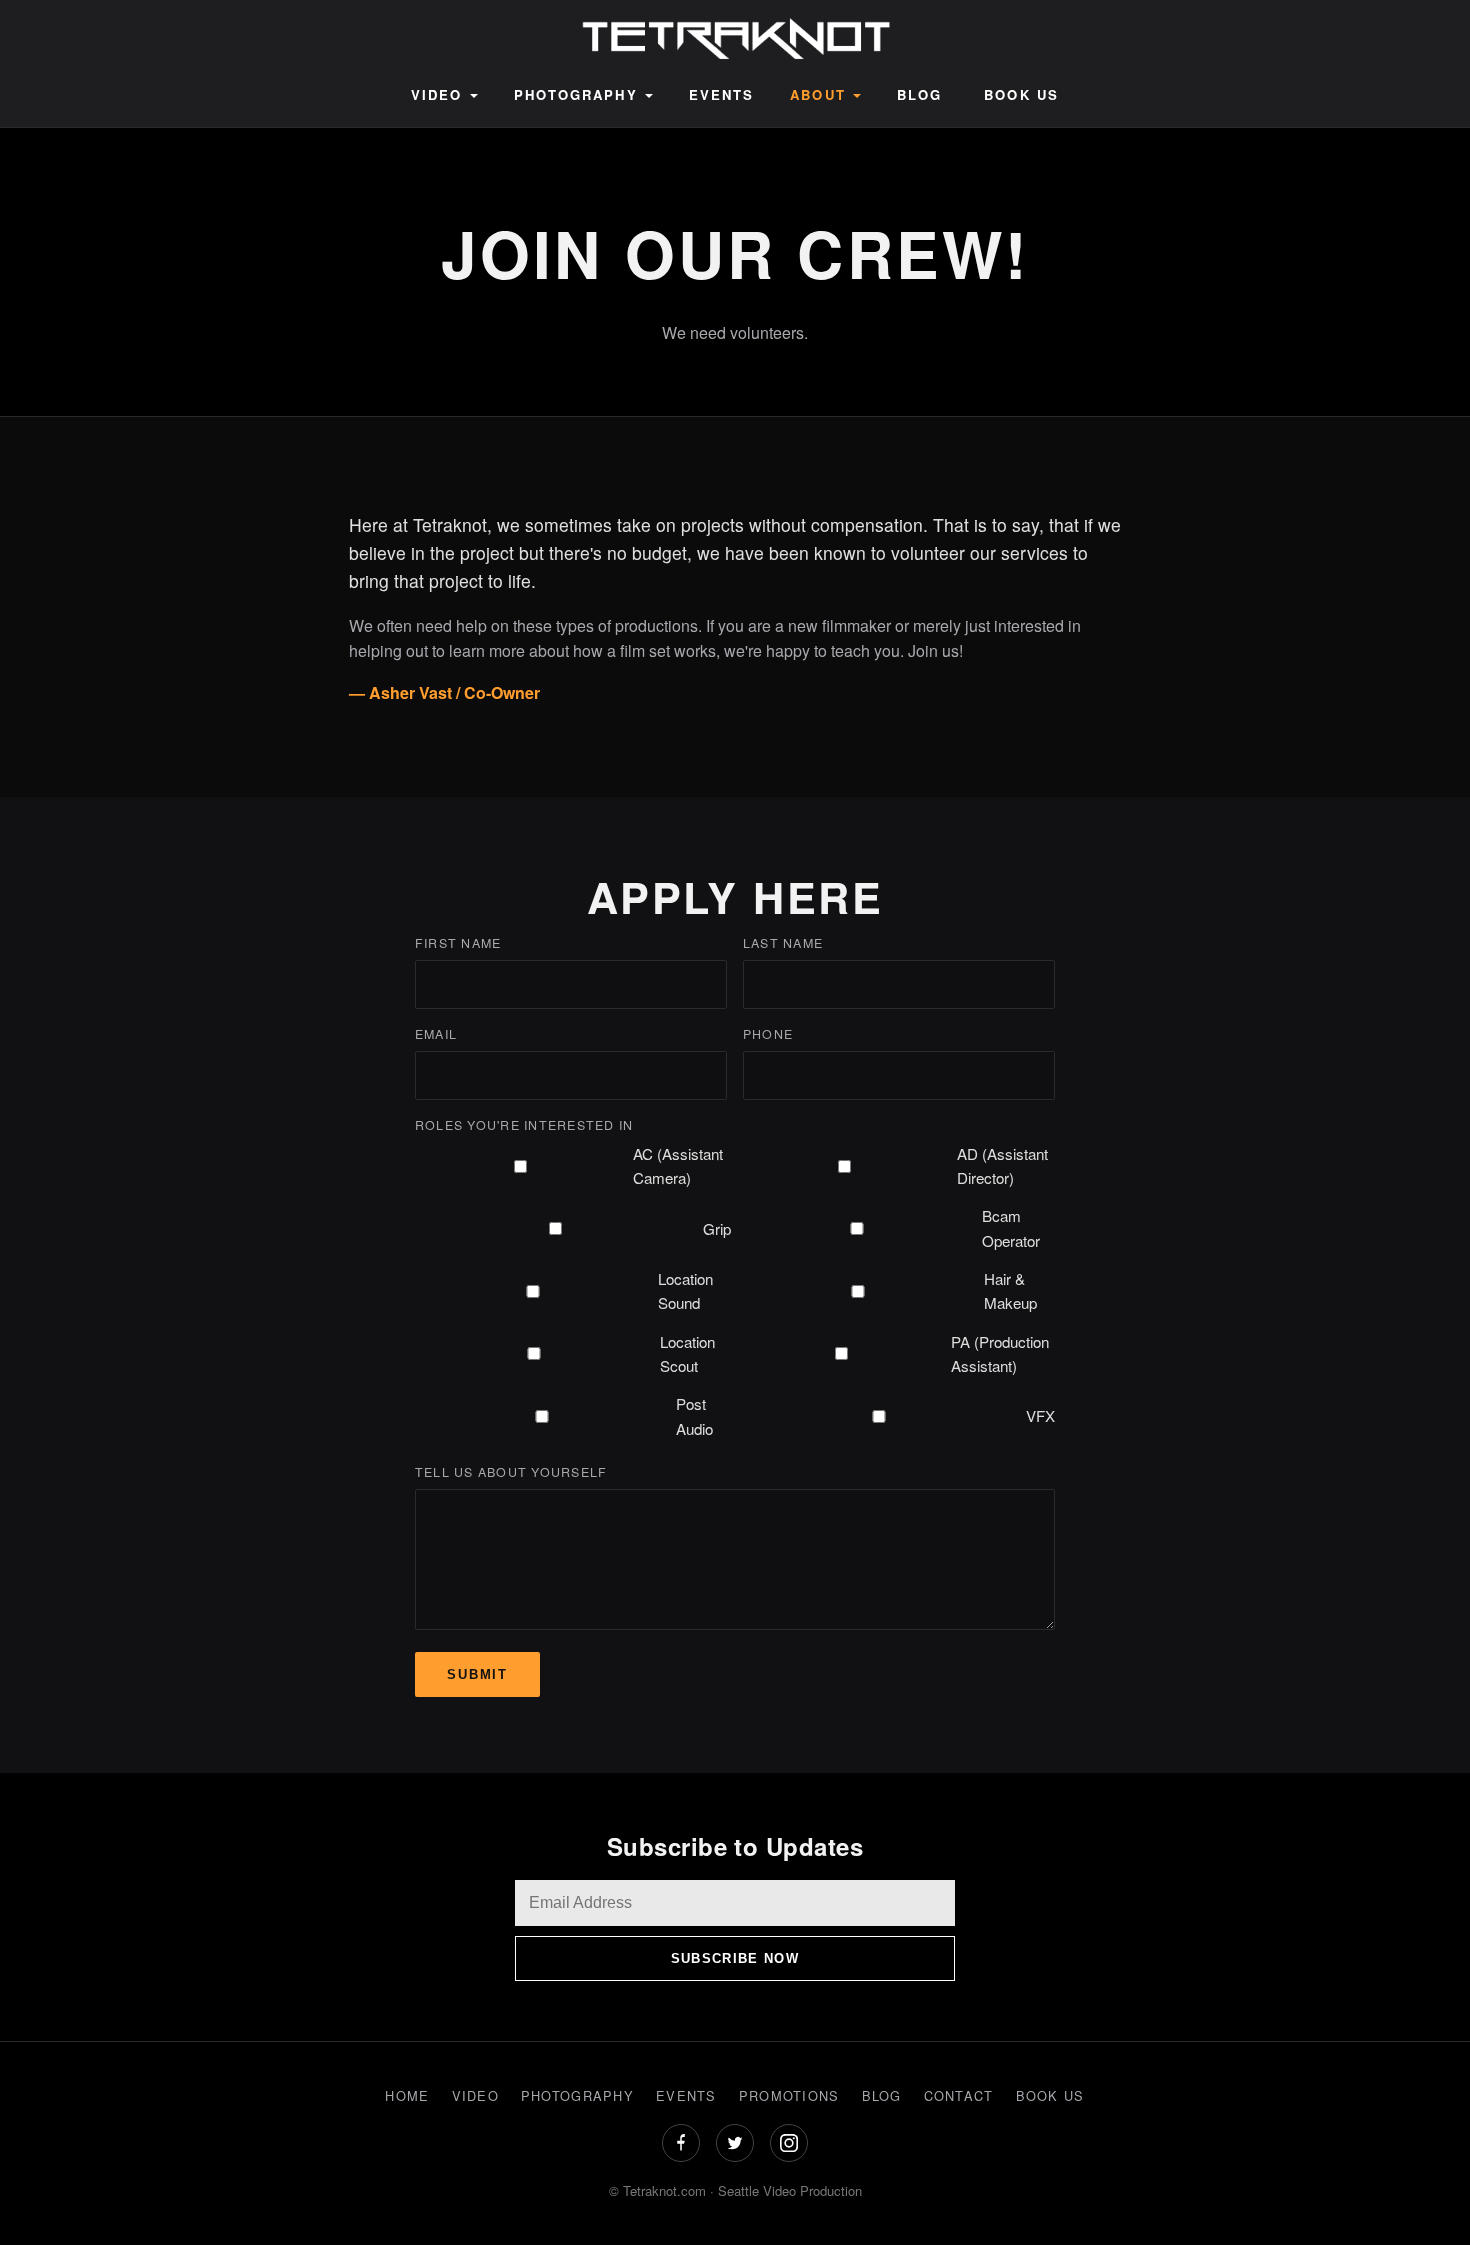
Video (437, 94)
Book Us (1021, 94)
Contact (959, 2095)
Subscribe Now (735, 1958)
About (818, 94)
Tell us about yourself (511, 1472)
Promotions (789, 2095)
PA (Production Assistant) (1000, 1353)
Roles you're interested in (524, 1125)
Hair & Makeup (1010, 1290)
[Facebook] (681, 2143)
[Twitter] (735, 2143)
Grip (717, 1228)
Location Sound (685, 1290)
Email (436, 1034)
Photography (576, 94)
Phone (768, 1034)
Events (722, 94)
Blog (919, 94)
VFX (1040, 1415)
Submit (477, 1674)
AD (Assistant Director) (1002, 1165)
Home (407, 2095)
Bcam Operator (1011, 1227)
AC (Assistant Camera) (678, 1165)
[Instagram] (789, 2143)
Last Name (783, 943)
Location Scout (687, 1353)
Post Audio (694, 1415)
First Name (458, 943)
